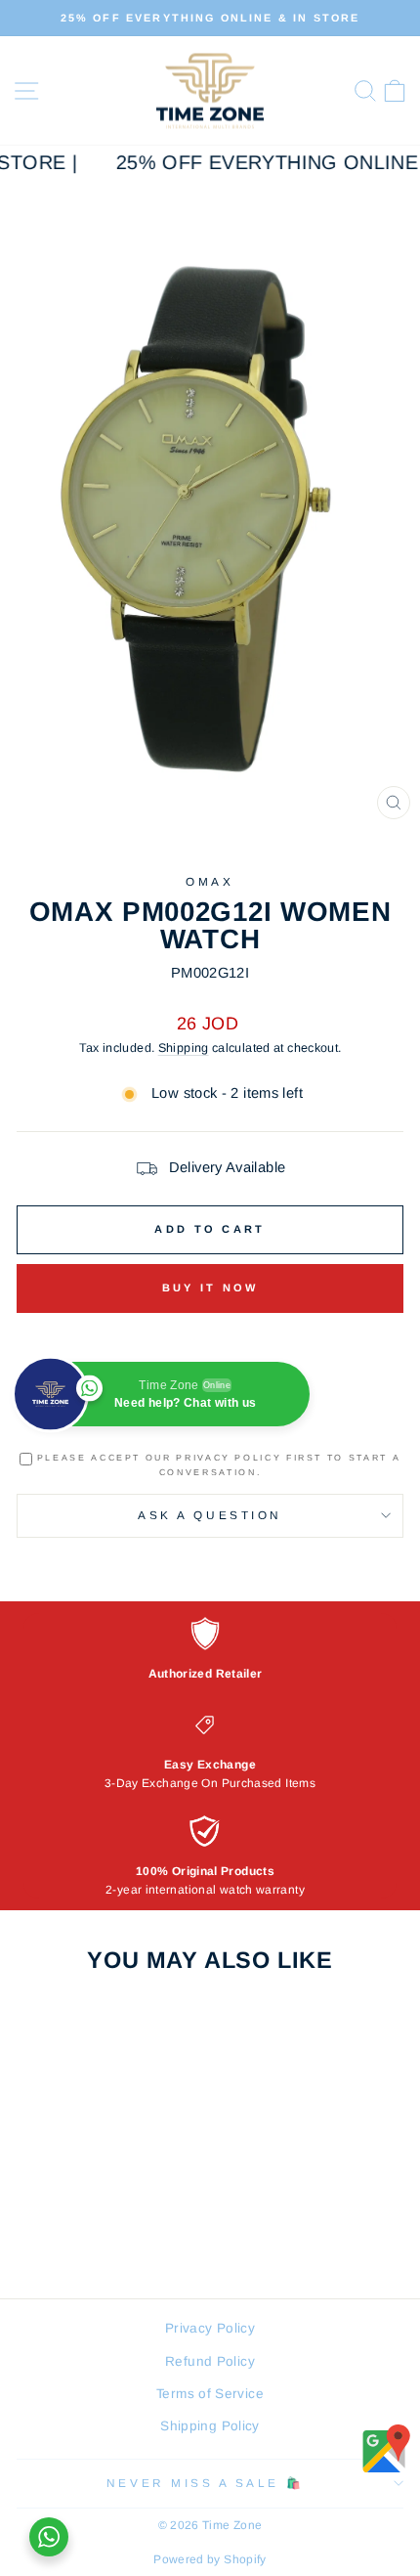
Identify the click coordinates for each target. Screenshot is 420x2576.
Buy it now (210, 1288)
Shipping (184, 1048)
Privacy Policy (210, 2328)
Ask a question (210, 1515)
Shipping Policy (210, 2426)
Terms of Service (210, 2394)
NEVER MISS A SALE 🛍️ (205, 2483)
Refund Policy (210, 2361)
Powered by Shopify (210, 2559)
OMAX (210, 881)
